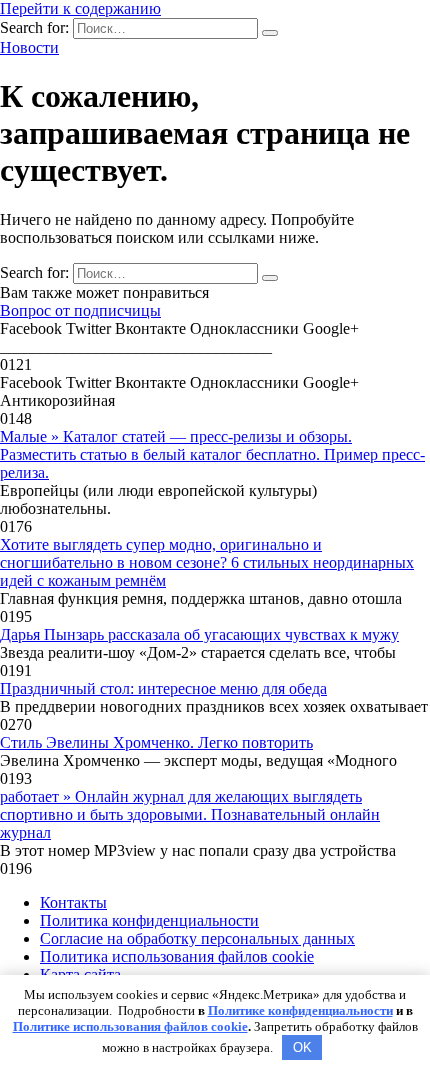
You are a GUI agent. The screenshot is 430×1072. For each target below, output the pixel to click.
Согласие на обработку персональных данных (197, 938)
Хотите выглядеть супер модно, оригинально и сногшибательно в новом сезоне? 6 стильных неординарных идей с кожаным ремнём (207, 562)
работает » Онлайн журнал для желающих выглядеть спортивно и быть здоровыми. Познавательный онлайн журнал (190, 814)
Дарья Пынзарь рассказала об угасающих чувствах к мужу (199, 634)
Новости (29, 47)
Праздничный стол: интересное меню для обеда (163, 688)
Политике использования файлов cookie (130, 1026)
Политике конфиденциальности (300, 1010)
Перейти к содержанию (80, 8)
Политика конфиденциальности (149, 920)
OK (302, 1047)
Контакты (73, 902)
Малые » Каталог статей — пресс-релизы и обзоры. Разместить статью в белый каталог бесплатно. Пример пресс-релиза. (212, 454)
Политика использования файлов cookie (177, 956)
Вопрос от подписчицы (80, 310)
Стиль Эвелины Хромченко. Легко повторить (156, 742)
